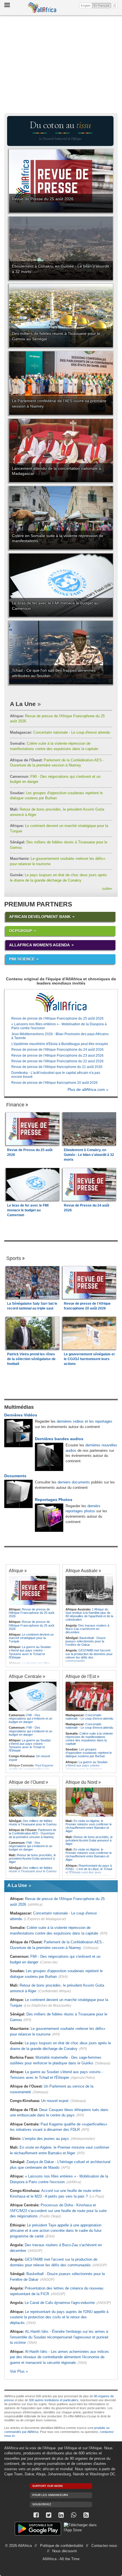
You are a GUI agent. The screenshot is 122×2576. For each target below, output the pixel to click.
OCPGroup (21, 931)
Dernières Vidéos (21, 1415)
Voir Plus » (19, 2371)
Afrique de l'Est (81, 1676)
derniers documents (74, 1482)
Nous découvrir (65, 2551)
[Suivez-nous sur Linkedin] (61, 2515)
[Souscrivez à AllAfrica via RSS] (86, 2515)
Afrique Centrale (25, 1676)
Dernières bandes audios (59, 1439)
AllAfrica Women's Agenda (39, 945)
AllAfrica (42, 8)
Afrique (16, 1571)
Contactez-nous (104, 2546)
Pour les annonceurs (50, 2495)
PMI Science (22, 959)
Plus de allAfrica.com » (88, 1090)
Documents (15, 1476)
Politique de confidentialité (62, 2546)
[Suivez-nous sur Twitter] (49, 2515)
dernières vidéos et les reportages (85, 1421)
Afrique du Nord (81, 1782)
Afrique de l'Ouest (27, 1782)
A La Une (23, 704)
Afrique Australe (82, 1571)
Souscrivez (42, 2504)
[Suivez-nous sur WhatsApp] (73, 2515)
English (86, 6)
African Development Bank (40, 917)
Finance (15, 1105)
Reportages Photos (54, 1500)
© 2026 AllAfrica (18, 2546)
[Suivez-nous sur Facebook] (36, 2515)
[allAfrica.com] (61, 1003)
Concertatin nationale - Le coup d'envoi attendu (60, 732)
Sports (14, 1258)
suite (107, 889)
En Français (102, 5)
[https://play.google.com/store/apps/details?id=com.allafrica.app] (38, 2529)
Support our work (48, 2486)
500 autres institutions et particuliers (54, 2400)
